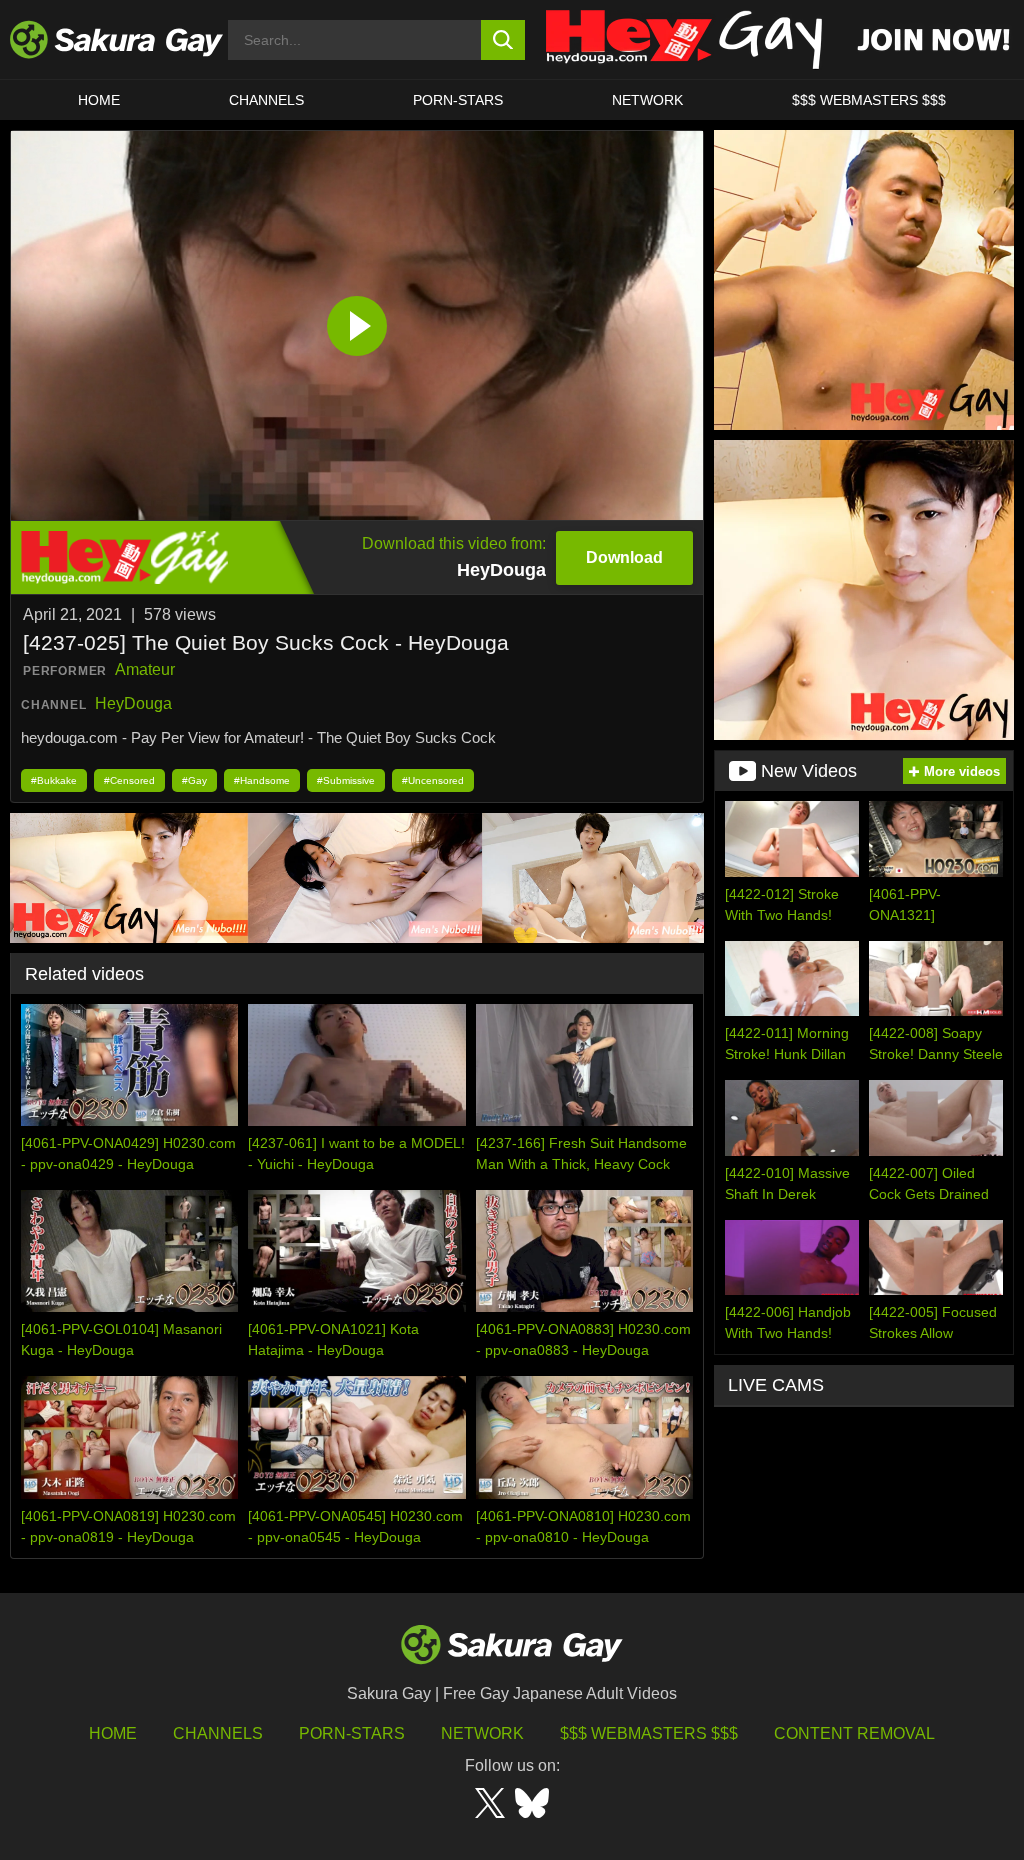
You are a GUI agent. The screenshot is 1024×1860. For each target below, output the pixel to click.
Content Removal (854, 1733)
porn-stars (458, 100)
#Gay (194, 780)
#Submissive (346, 780)
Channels (266, 100)
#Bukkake (54, 780)
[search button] (503, 40)
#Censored (129, 780)
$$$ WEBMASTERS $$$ (869, 100)
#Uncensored (433, 780)
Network (647, 100)
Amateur (145, 669)
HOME (99, 100)
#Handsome (262, 780)
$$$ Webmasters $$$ (649, 1733)
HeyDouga (133, 703)
